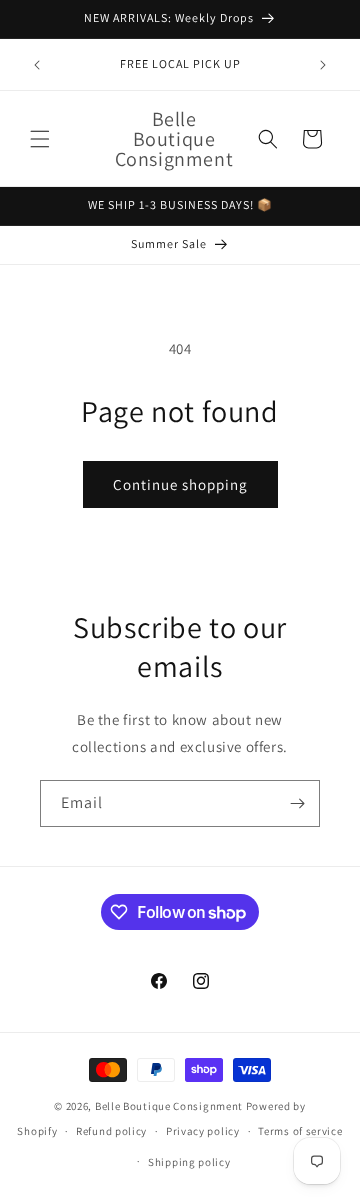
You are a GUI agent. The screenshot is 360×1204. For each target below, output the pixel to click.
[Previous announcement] (37, 65)
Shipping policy (189, 1162)
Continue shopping (180, 484)
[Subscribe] (297, 803)
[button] (40, 139)
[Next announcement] (323, 65)
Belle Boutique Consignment (169, 1106)
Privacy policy (203, 1131)
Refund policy (111, 1131)
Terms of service (300, 1131)
